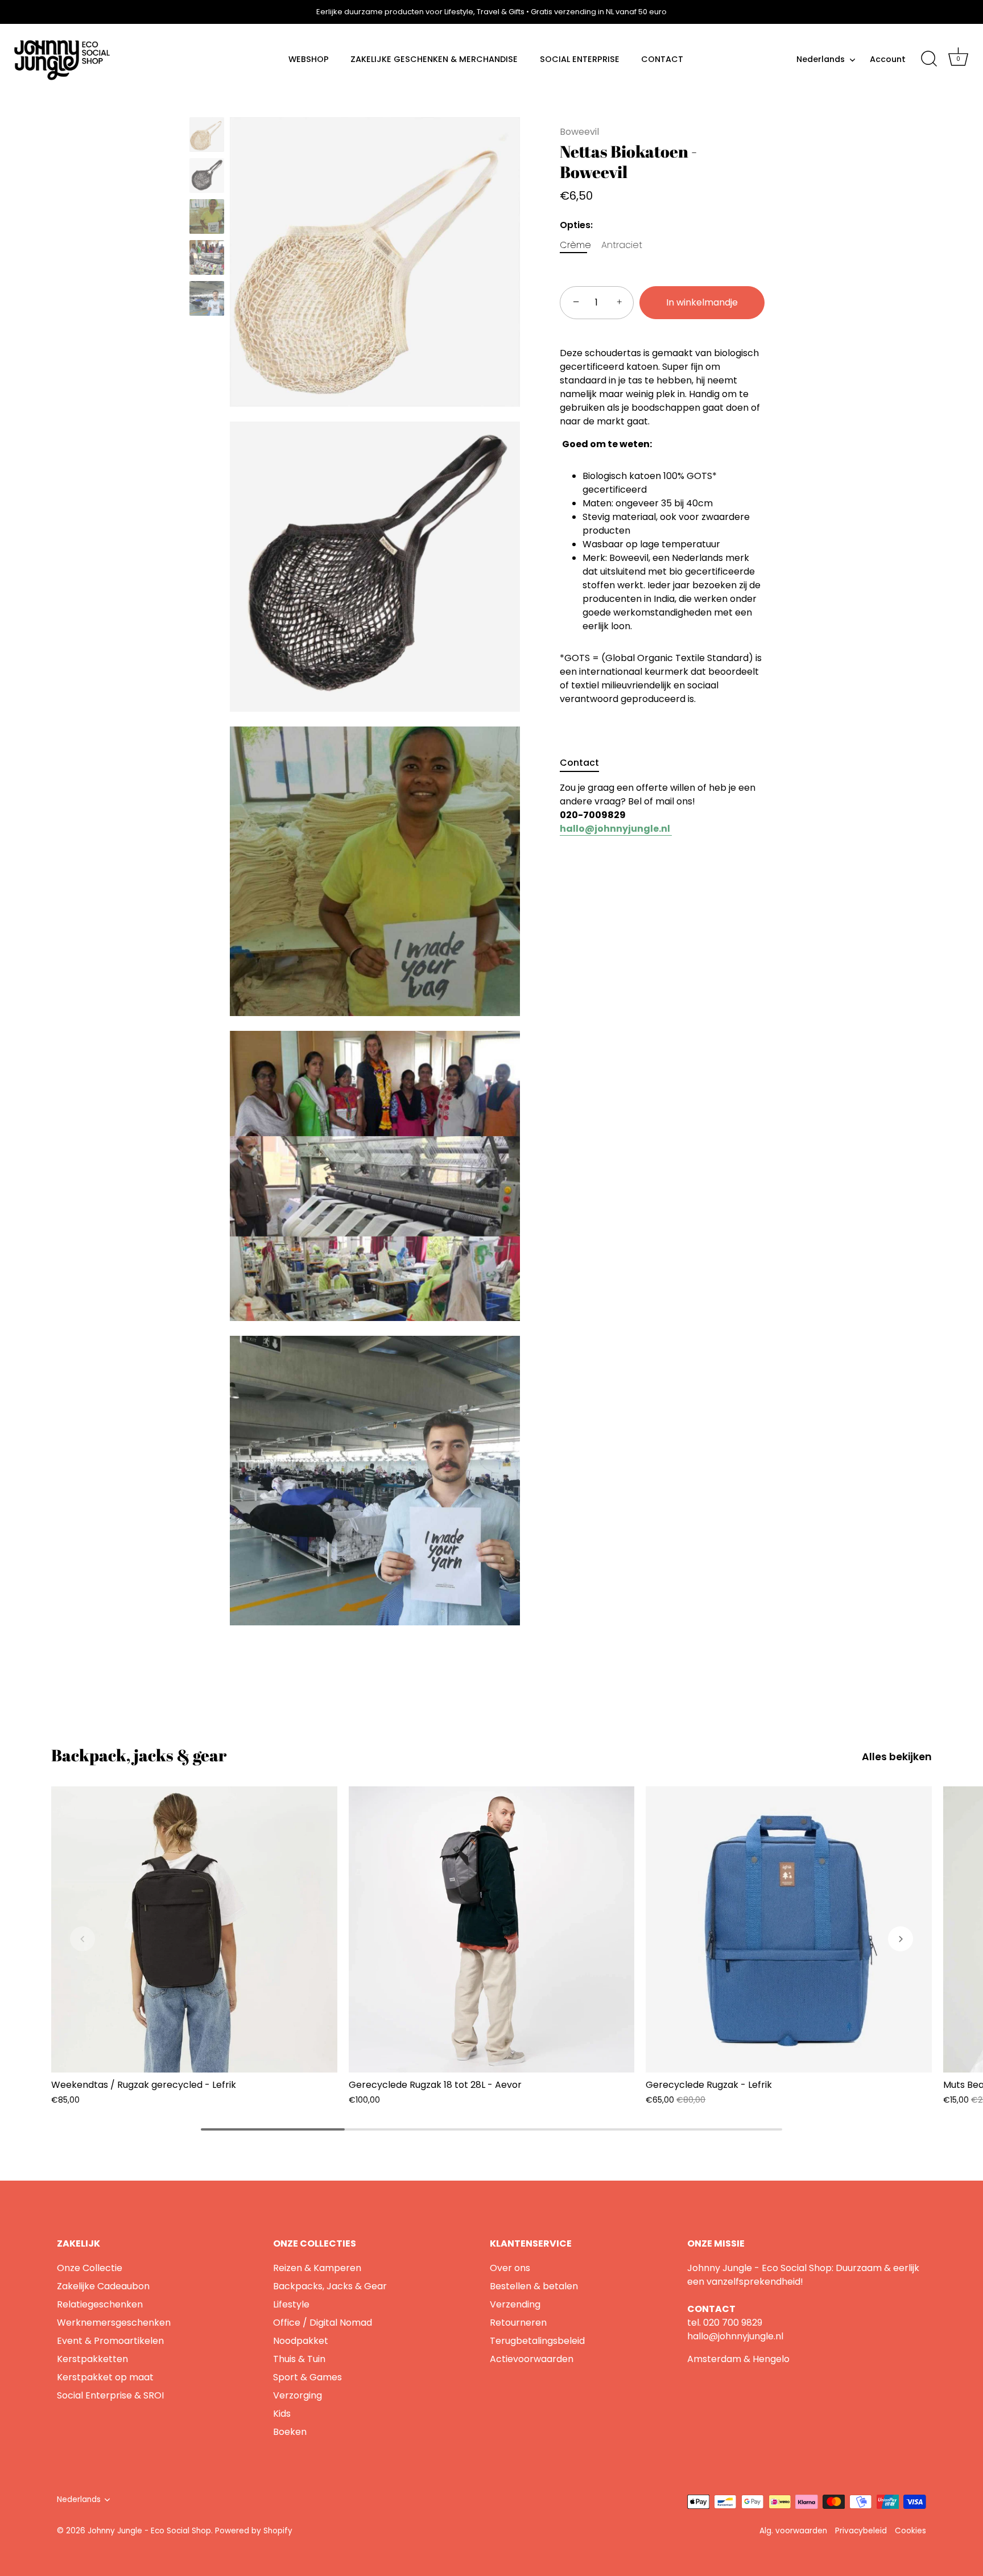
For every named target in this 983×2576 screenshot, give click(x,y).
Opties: (576, 225)
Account (888, 59)
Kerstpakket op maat (105, 2377)
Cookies (910, 2531)
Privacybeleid (861, 2531)
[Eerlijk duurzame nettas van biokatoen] (207, 135)
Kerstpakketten (92, 2359)
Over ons (510, 2268)
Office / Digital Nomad (323, 2323)
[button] (82, 1939)
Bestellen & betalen (534, 2286)
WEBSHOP (309, 59)
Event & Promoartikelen (110, 2341)
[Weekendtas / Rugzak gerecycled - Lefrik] (194, 1929)
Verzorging (298, 2395)
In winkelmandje (702, 302)
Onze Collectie (90, 2268)
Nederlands (821, 59)
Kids (282, 2414)
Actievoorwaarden (532, 2359)
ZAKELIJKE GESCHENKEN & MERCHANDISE (434, 59)
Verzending (515, 2304)
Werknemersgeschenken (114, 2323)
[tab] (585, 763)
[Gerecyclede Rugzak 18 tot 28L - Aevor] (492, 1929)
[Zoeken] (929, 59)
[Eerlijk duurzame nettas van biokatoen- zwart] (207, 176)
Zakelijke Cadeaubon (103, 2286)
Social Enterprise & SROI (110, 2395)
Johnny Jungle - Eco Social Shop (149, 2531)
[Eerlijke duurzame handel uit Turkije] (207, 298)
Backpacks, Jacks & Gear (330, 2286)
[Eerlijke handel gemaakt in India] (207, 216)
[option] (207, 137)
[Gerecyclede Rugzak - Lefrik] (789, 1929)
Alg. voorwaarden (793, 2531)
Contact (579, 763)
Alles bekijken (897, 1757)
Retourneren (518, 2323)
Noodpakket (301, 2341)
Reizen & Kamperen (317, 2268)
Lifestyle (291, 2304)
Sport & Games (307, 2377)
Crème (575, 245)
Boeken (290, 2432)
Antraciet (622, 245)
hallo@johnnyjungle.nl (735, 2336)
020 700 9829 (733, 2323)
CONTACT (662, 59)
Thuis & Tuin (299, 2359)
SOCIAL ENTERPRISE (580, 59)
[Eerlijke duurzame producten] (207, 257)
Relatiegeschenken (100, 2304)
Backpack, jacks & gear (139, 1755)
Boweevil (579, 132)
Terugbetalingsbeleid (537, 2341)
